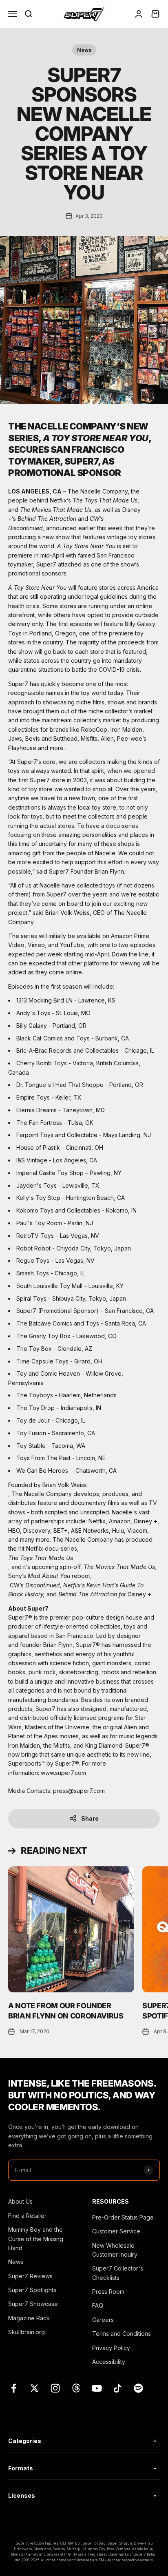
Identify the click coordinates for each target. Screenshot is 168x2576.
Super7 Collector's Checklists (118, 2273)
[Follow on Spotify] (138, 2388)
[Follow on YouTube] (97, 2388)
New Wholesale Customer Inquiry (115, 2250)
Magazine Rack (29, 2318)
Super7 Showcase (33, 2304)
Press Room (108, 2292)
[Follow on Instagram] (55, 2388)
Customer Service (116, 2231)
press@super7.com (79, 1791)
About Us (20, 2201)
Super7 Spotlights (32, 2290)
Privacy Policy (111, 2348)
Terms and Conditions (122, 2334)
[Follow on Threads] (76, 2388)
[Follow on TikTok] (118, 2388)
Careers (103, 2320)
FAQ (98, 2305)
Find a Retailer (27, 2216)
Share (90, 1818)
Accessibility (109, 2362)
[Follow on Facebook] (14, 2388)
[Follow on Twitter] (34, 2388)
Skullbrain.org (27, 2332)
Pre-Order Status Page (123, 2217)
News (84, 50)
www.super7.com (63, 1773)
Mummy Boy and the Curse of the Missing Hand (36, 2239)
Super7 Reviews (30, 2276)
